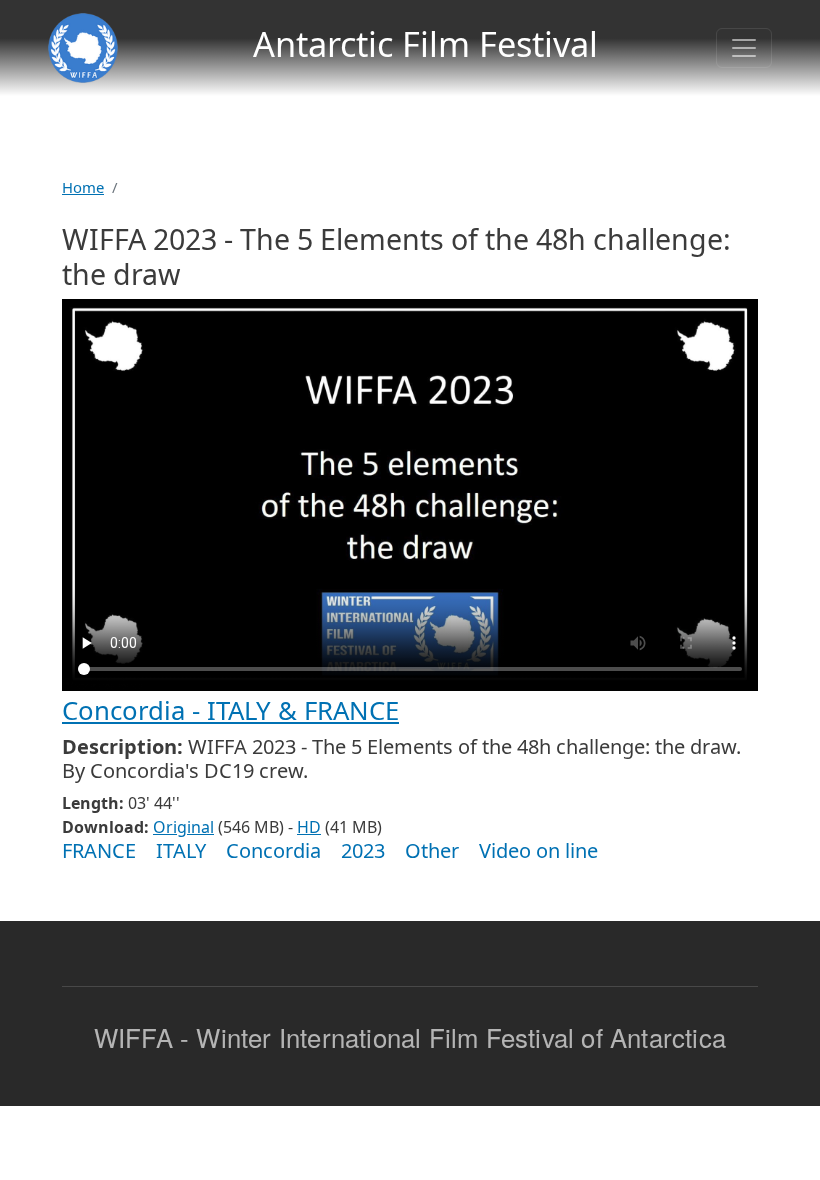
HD (309, 827)
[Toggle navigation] (744, 48)
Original (183, 827)
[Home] (83, 48)
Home (83, 187)
